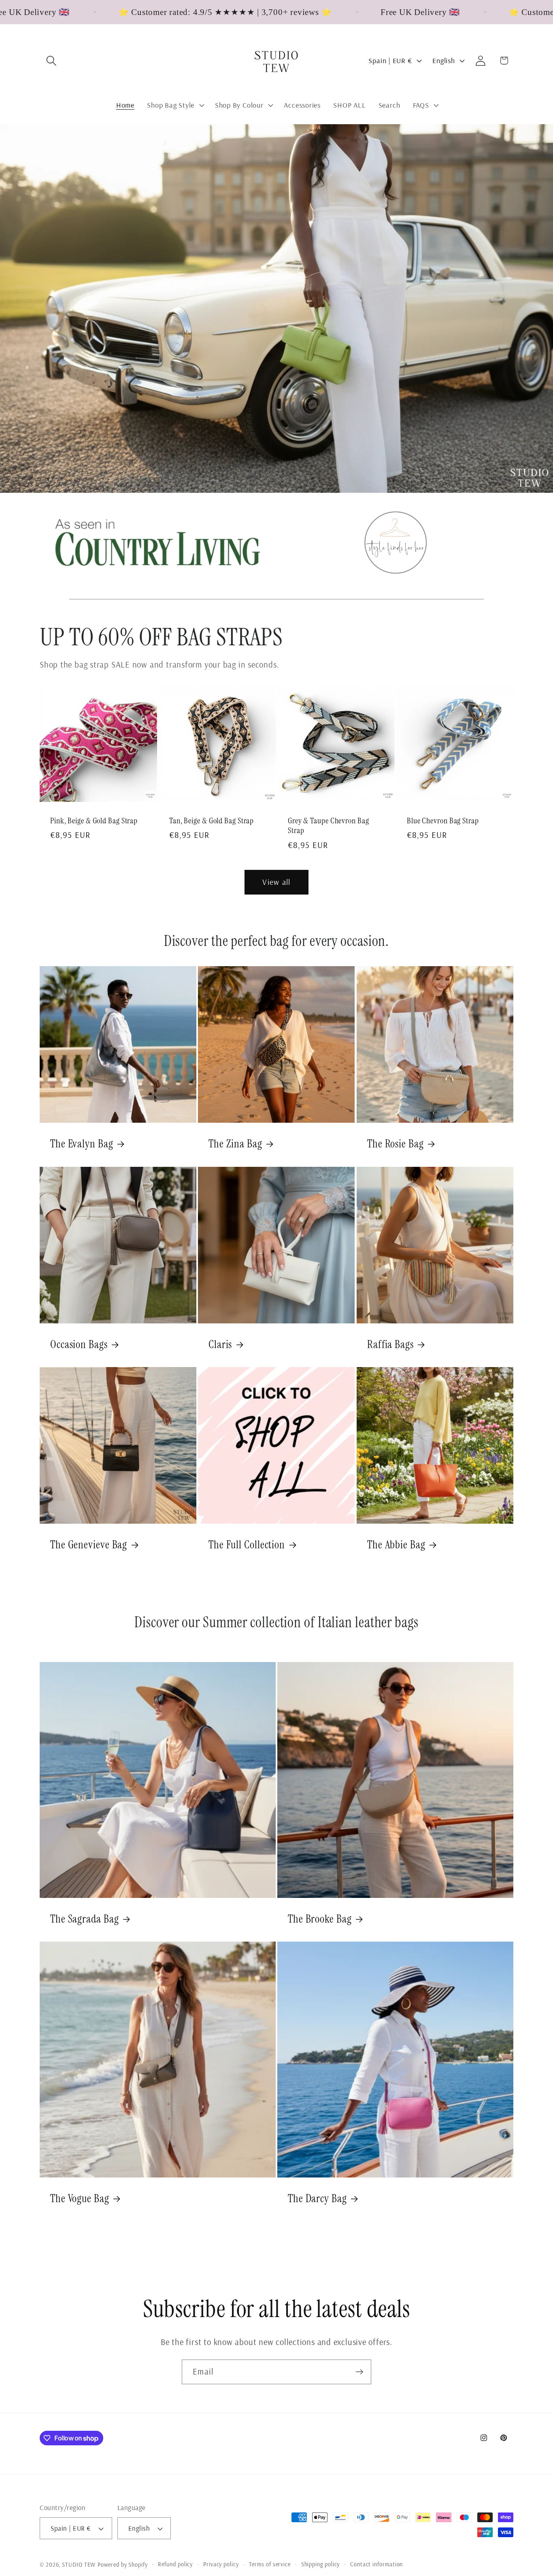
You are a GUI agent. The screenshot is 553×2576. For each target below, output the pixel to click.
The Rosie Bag (396, 1144)
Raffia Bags (390, 1344)
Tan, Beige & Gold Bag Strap (212, 821)
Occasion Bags (79, 1344)
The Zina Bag (235, 1144)
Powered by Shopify (122, 2565)
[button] (51, 60)
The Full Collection (247, 1545)
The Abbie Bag (396, 1545)
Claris (220, 1344)
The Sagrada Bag (85, 1919)
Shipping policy (321, 2564)
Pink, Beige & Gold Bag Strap (94, 821)
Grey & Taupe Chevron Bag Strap (329, 826)
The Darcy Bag (317, 2199)
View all (276, 882)
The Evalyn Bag (82, 1144)
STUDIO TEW (79, 2565)
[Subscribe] (359, 2372)
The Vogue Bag (80, 2199)
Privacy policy (221, 2564)
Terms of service (270, 2564)
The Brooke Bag (320, 1919)
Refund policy (175, 2564)
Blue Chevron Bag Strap (443, 821)
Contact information (376, 2564)
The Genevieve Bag (89, 1545)
